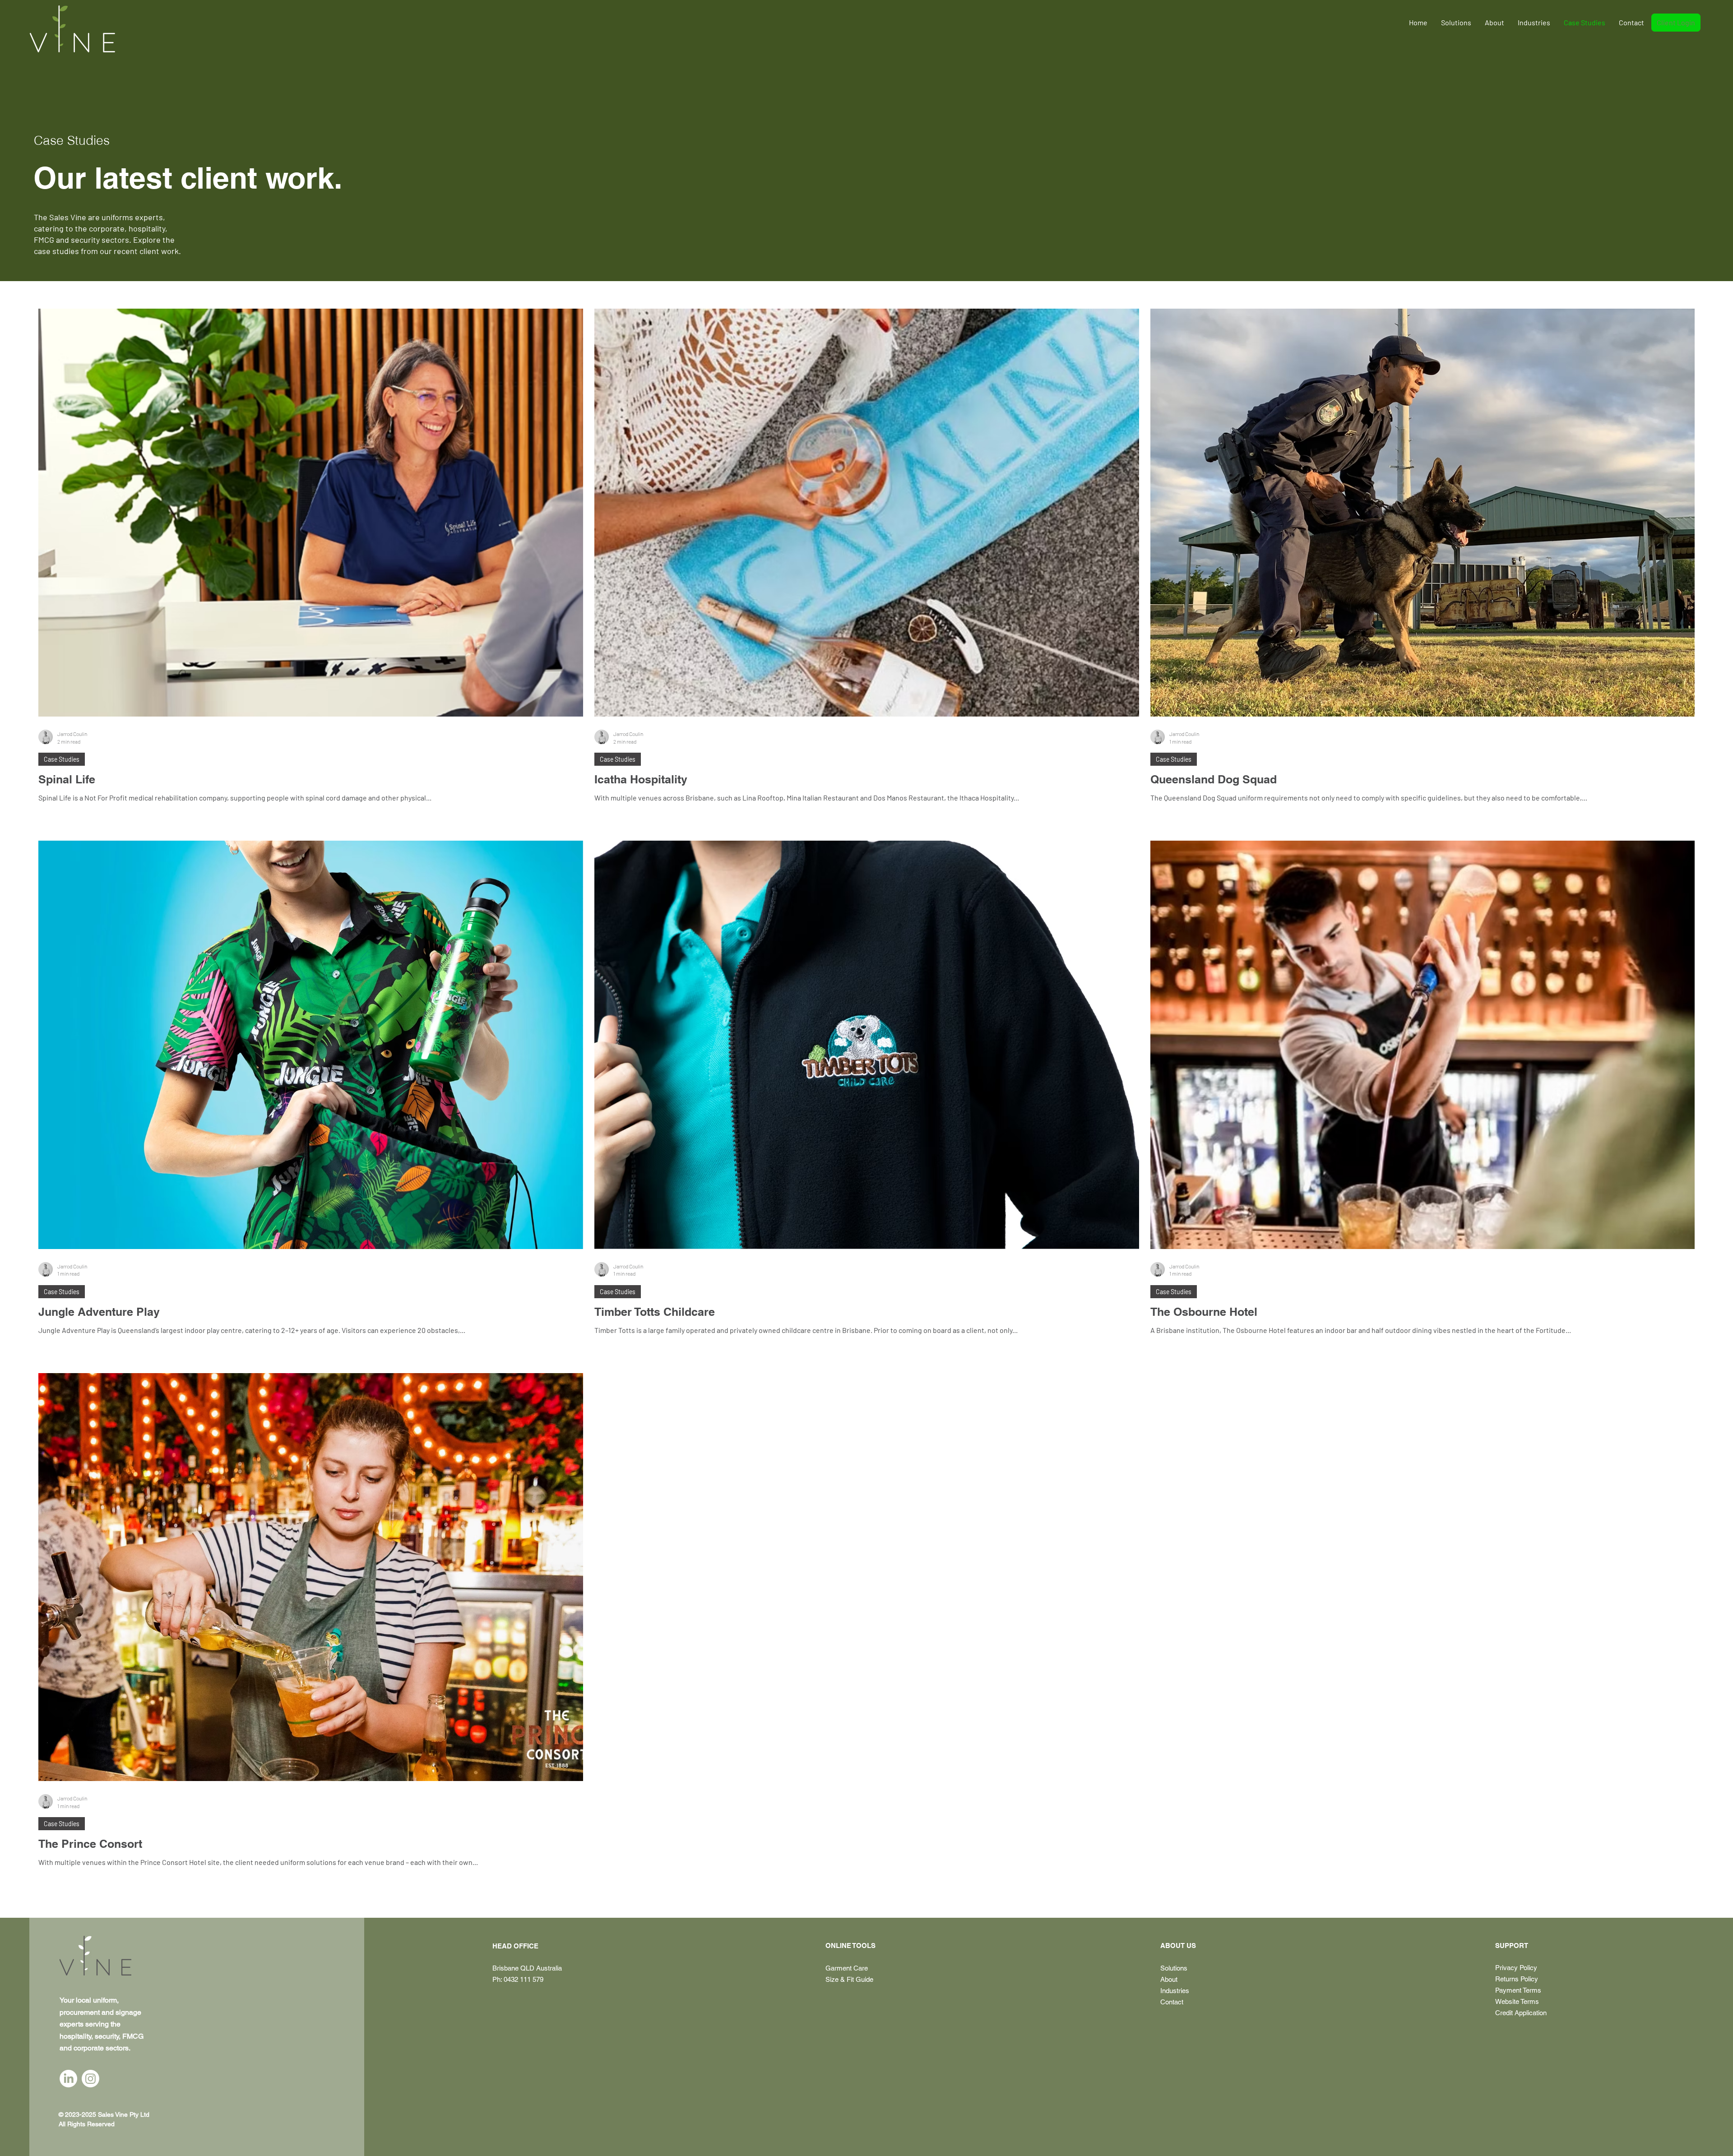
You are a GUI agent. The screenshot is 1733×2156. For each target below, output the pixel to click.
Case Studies (62, 759)
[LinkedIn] (68, 2079)
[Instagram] (90, 2079)
